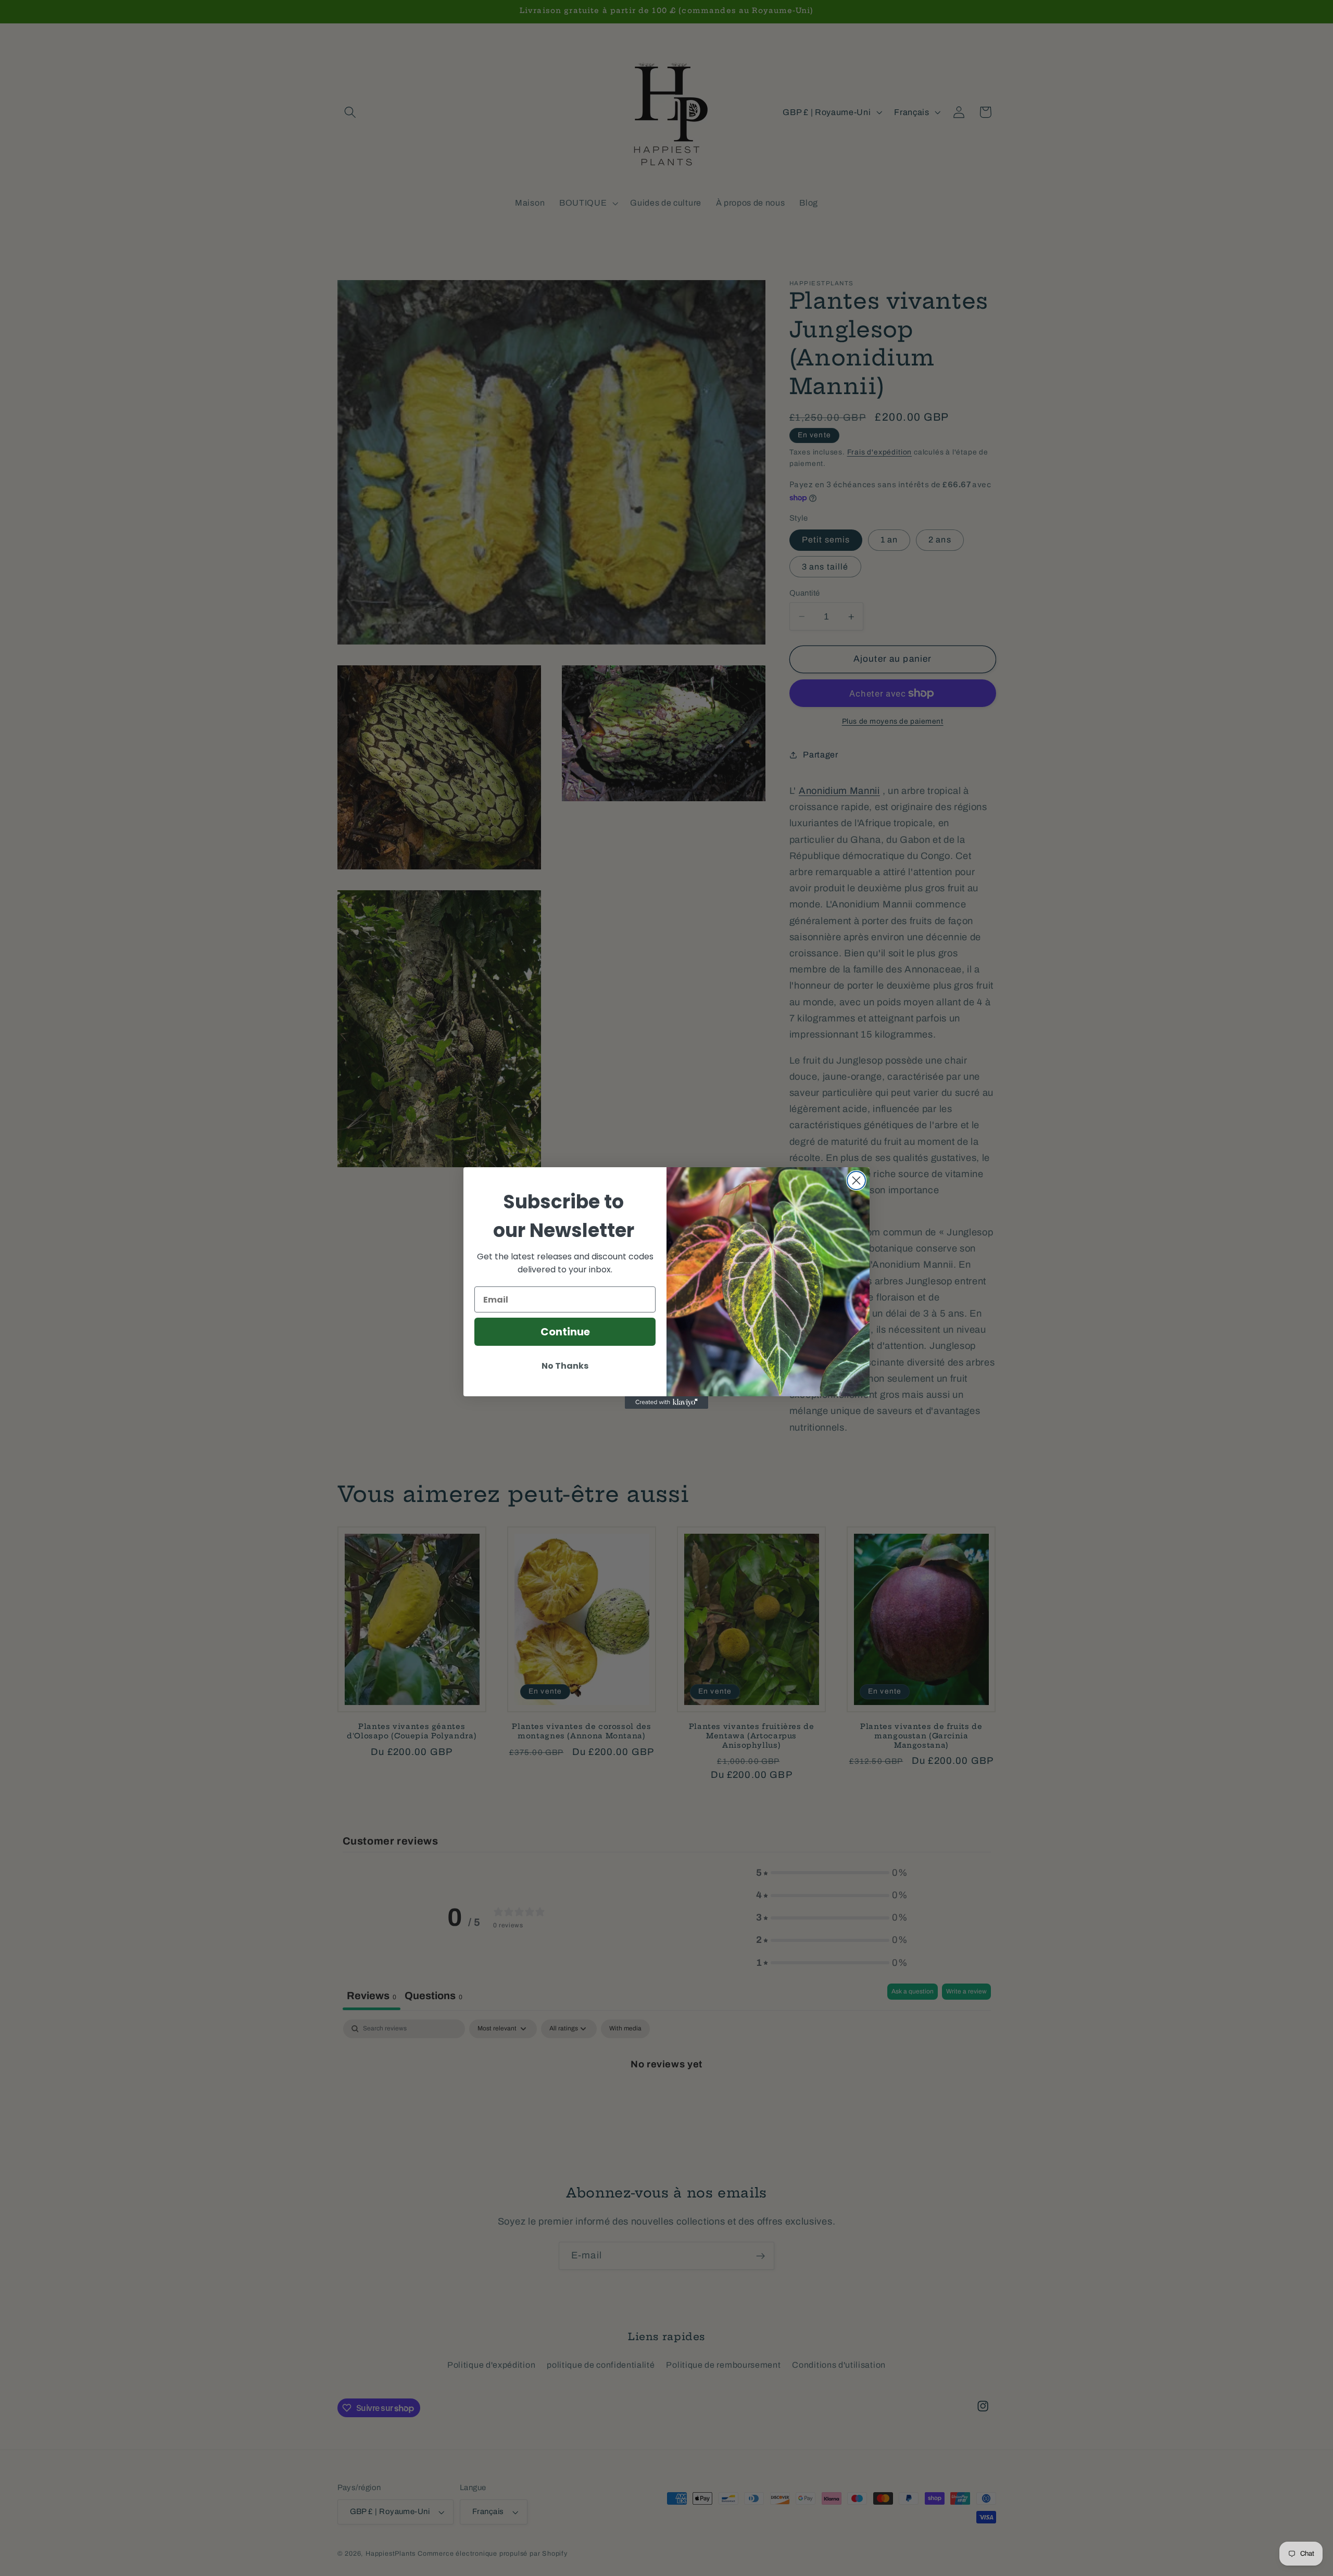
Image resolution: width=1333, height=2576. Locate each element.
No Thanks (565, 1366)
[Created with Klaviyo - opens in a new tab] (666, 1403)
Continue (565, 1332)
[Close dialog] (856, 1180)
